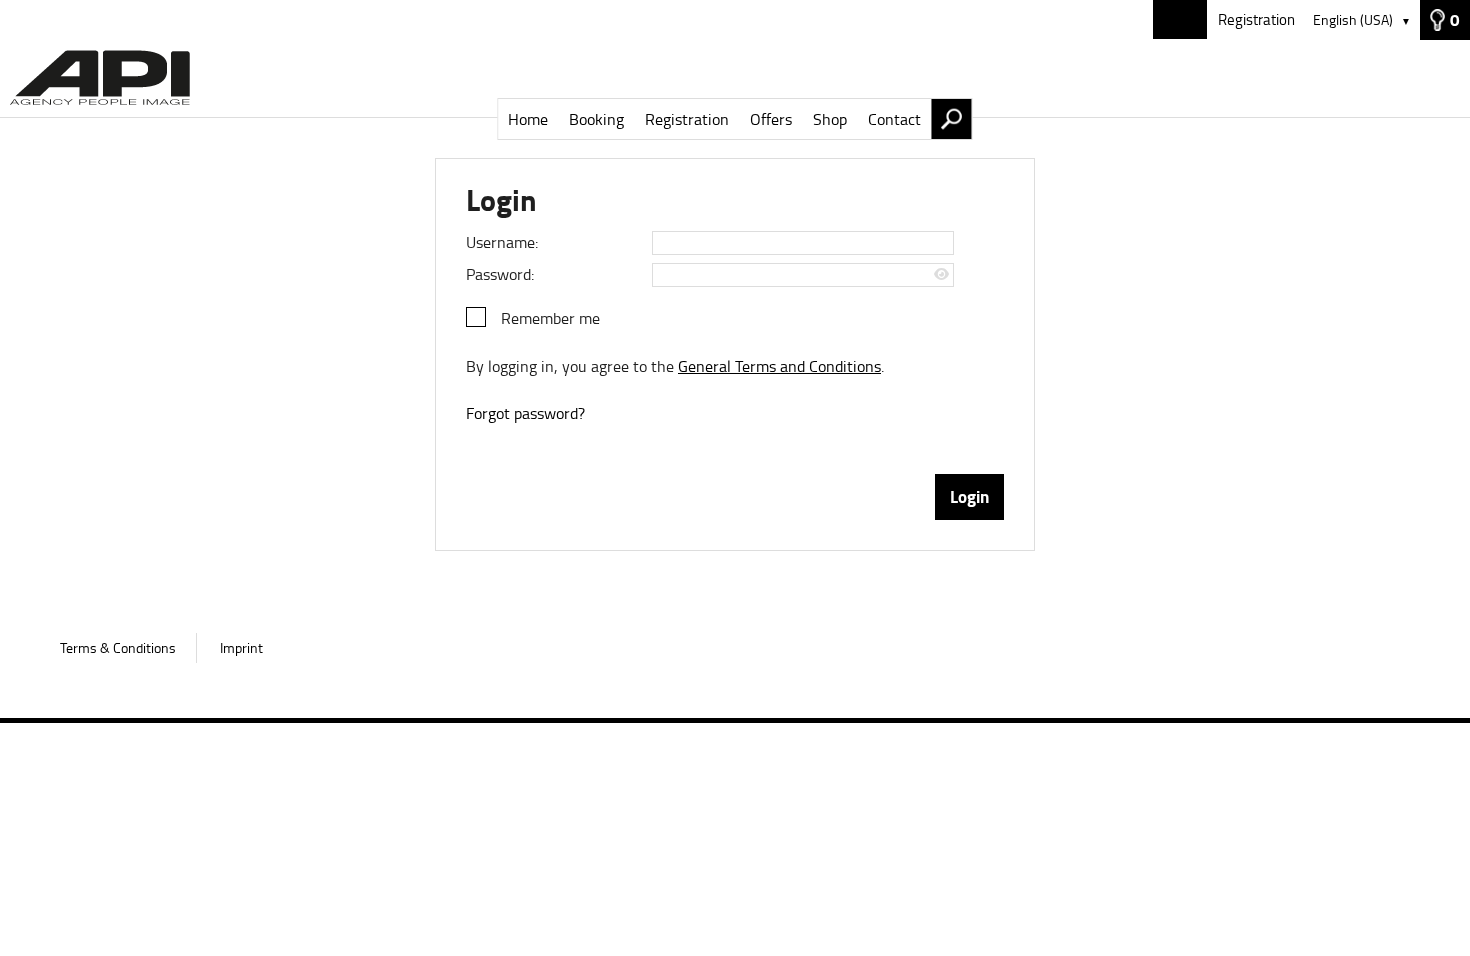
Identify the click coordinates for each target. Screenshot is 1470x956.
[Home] (735, 78)
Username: (502, 242)
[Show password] (941, 274)
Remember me (550, 318)
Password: (500, 274)
